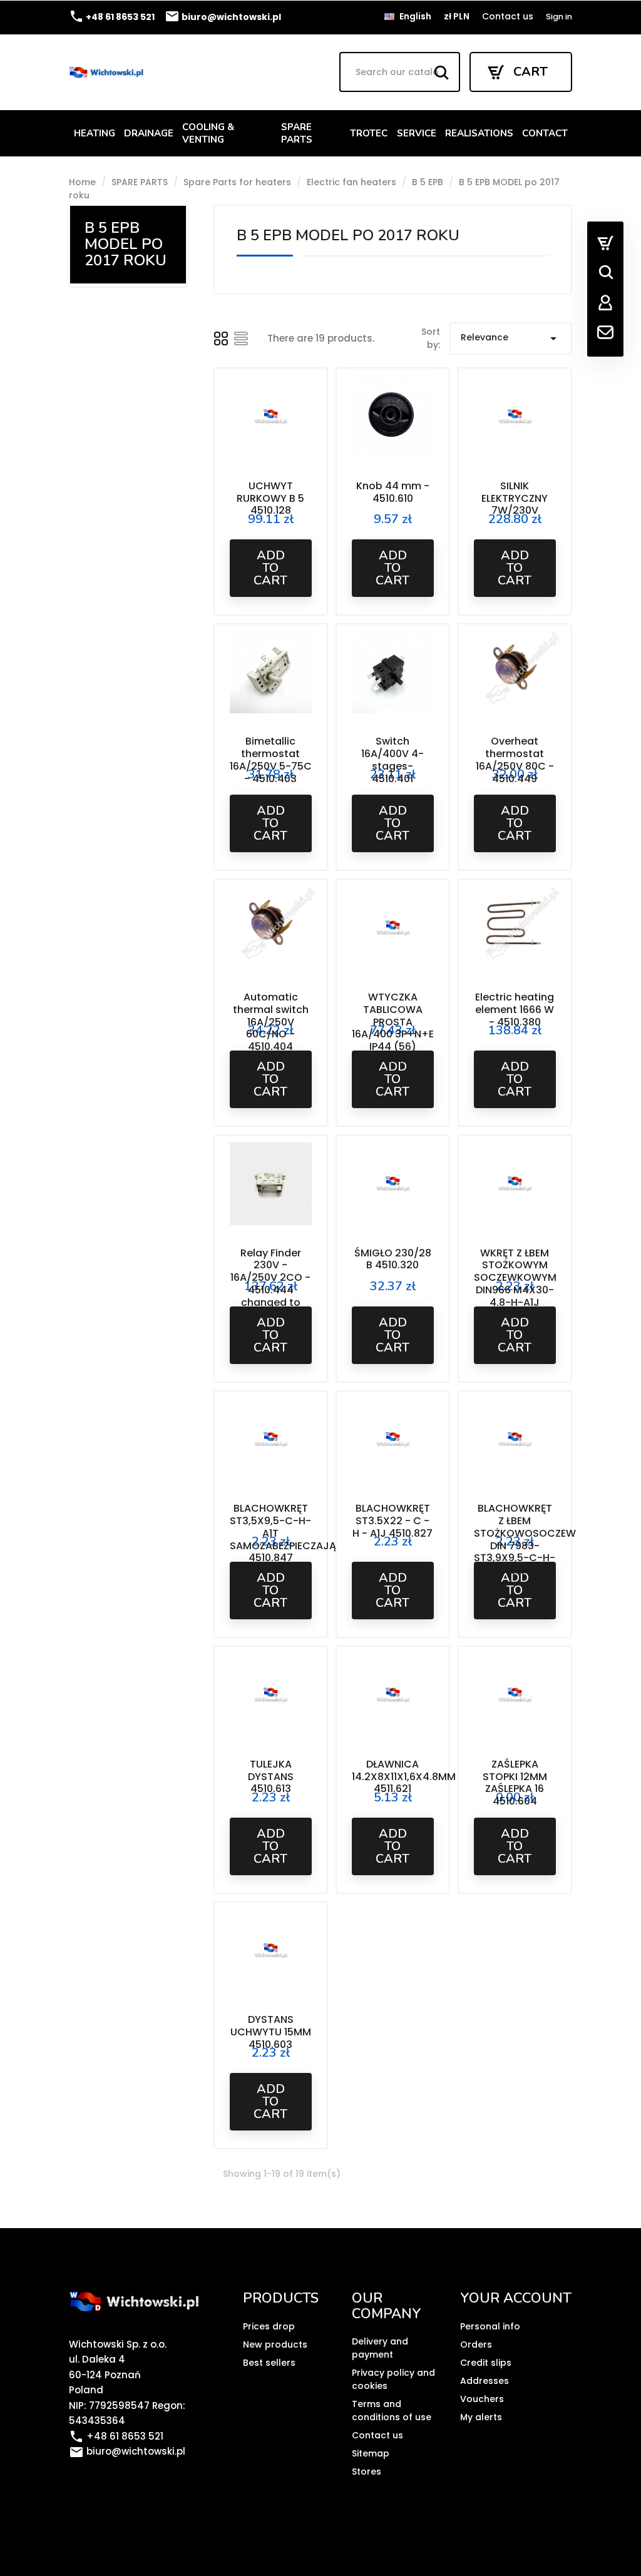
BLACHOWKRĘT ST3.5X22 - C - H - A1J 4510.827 (392, 1521)
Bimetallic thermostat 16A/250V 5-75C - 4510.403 (271, 760)
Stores (367, 2472)
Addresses (485, 2381)
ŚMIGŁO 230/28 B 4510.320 (393, 1259)
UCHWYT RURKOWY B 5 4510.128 (270, 498)
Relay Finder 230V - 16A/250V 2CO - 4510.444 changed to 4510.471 (270, 1284)
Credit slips (486, 2363)
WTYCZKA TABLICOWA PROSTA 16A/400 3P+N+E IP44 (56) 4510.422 (393, 1028)
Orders (476, 2344)
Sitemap (371, 2453)
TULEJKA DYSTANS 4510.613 (271, 1777)
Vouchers (482, 2399)
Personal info (490, 2326)
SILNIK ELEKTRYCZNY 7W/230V (515, 498)
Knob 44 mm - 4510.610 (393, 492)
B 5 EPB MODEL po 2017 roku (126, 244)
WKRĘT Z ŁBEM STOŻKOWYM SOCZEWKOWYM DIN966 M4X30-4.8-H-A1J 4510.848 (515, 1284)
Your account (516, 2298)
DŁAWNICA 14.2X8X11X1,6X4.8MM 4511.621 (404, 1777)
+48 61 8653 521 (112, 17)
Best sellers (269, 2363)
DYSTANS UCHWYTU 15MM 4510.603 (271, 2032)
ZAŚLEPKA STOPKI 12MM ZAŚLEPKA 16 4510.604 (515, 1783)
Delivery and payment (380, 2348)
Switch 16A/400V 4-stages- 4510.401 (392, 760)
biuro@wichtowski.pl (223, 17)
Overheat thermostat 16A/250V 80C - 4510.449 (515, 760)
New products (275, 2344)
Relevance (511, 339)
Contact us (508, 16)
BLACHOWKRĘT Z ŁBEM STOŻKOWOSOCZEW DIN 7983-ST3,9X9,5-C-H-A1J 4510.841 (525, 1539)
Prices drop (269, 2326)
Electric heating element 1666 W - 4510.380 (515, 1010)
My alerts (481, 2417)
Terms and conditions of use (392, 2411)
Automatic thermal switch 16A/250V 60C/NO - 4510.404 (271, 1022)
